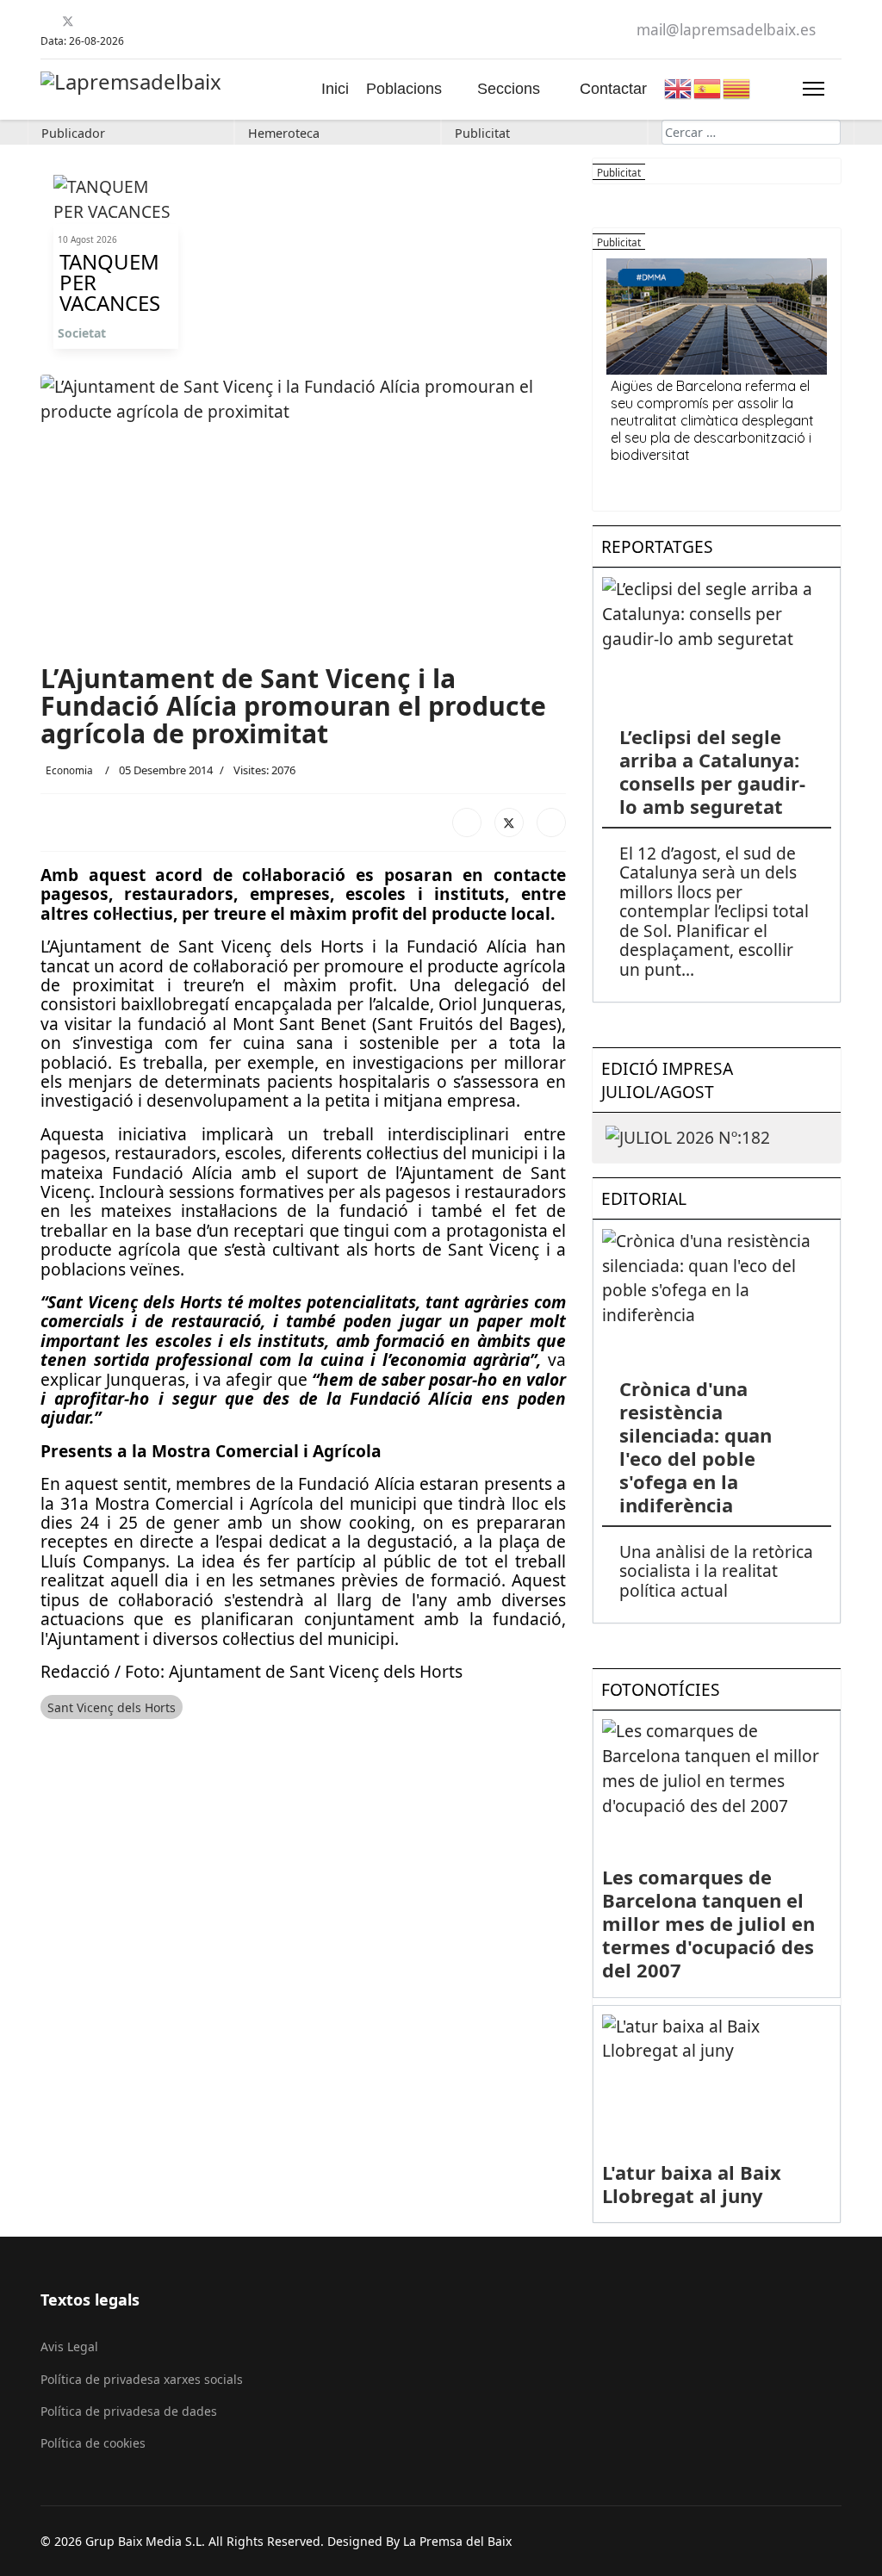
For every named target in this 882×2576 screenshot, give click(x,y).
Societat (82, 333)
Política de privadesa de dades (129, 2411)
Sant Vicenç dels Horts (112, 1707)
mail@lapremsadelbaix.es (726, 30)
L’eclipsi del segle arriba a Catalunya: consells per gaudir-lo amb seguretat (712, 771)
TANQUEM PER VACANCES (110, 282)
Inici (335, 89)
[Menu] (814, 89)
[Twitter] (68, 21)
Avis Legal (69, 2346)
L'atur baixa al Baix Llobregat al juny (692, 2184)
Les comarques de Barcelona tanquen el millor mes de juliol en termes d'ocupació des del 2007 (708, 1923)
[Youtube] (89, 21)
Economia (69, 770)
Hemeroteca (284, 133)
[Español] (708, 87)
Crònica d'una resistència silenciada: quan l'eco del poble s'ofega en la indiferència (696, 1446)
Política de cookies (93, 2443)
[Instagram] (132, 21)
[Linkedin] (111, 21)
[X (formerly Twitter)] (509, 822)
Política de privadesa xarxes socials (142, 2379)
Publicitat (482, 133)
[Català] (737, 87)
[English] (679, 87)
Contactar (613, 89)
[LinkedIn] (551, 822)
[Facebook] (47, 21)
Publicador (73, 133)
